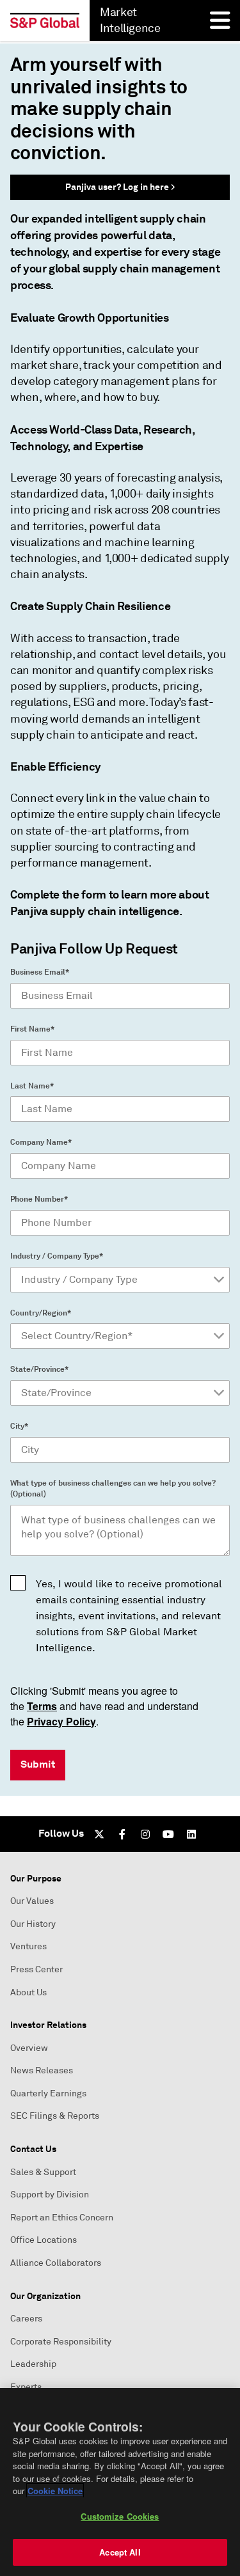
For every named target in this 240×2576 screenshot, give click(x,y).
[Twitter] (99, 1834)
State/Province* (39, 1369)
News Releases (42, 2070)
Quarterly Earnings (48, 2093)
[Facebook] (122, 1834)
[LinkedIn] (191, 1834)
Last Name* (32, 1086)
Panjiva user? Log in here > (120, 187)
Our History (33, 1924)
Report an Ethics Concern (62, 2218)
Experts (26, 2387)
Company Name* (41, 1142)
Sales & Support (43, 2172)
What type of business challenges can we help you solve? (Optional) (113, 1488)
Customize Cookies (120, 2516)
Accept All (120, 2552)
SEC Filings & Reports (55, 2116)
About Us (28, 1992)
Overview (29, 2048)
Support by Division (50, 2195)
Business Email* (40, 972)
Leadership (33, 2364)
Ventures (28, 1946)
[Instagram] (145, 1834)
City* (19, 1426)
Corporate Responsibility (61, 2342)
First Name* (32, 1029)
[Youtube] (168, 1834)
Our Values (32, 1901)
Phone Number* (39, 1199)
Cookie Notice (55, 2491)
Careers (26, 2319)
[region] (120, 2482)
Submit (38, 1764)
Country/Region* (41, 1313)
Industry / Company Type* (57, 1256)
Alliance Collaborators (56, 2263)
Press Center (36, 1969)
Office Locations (44, 2240)
